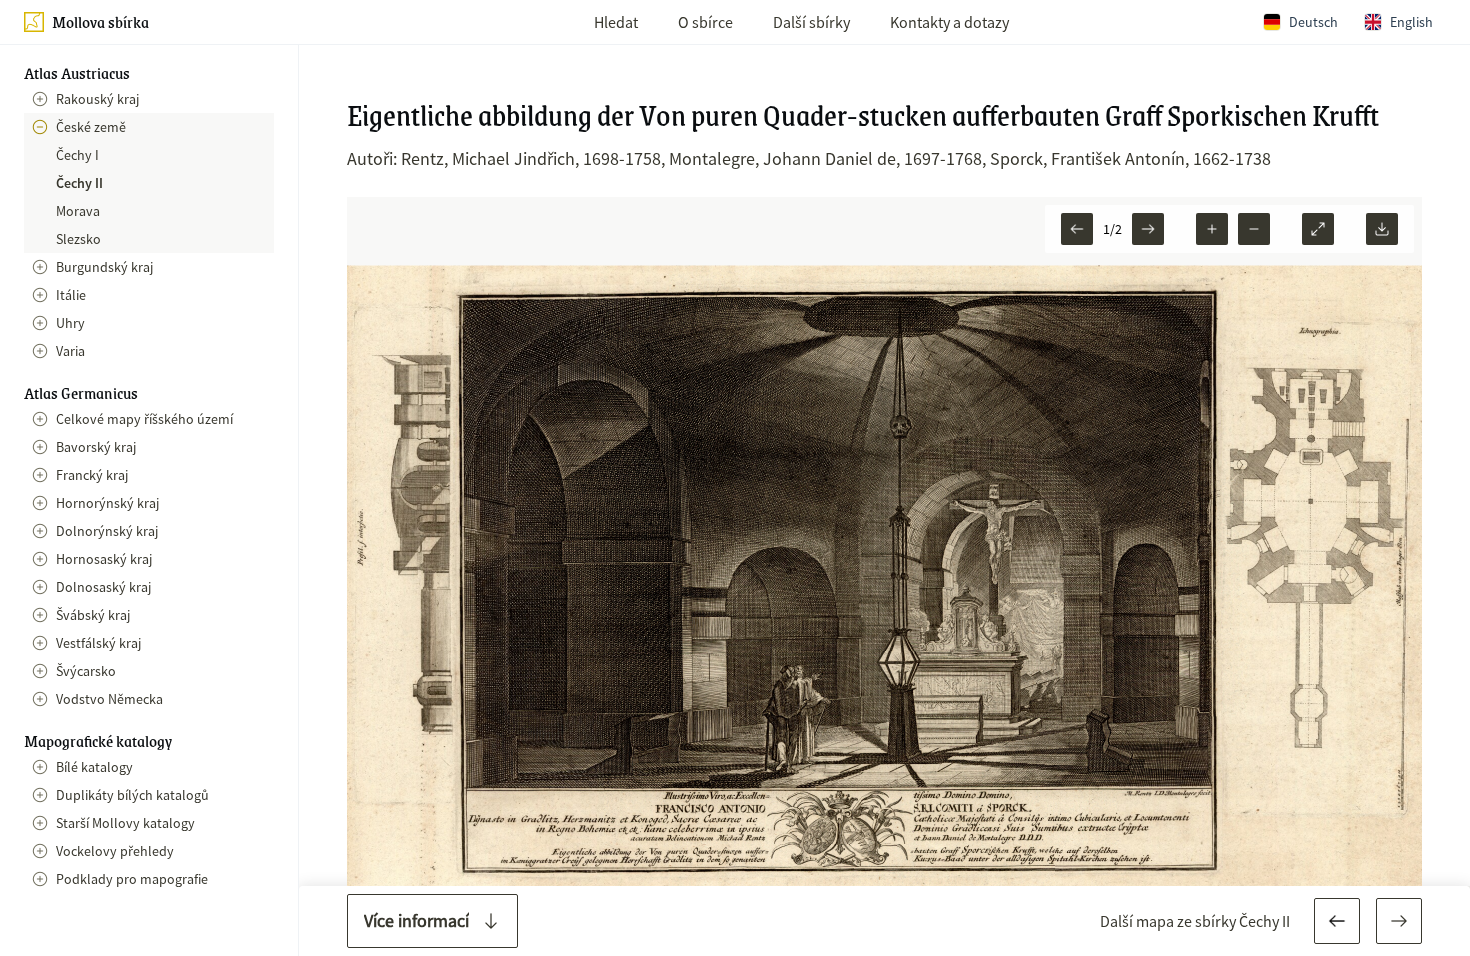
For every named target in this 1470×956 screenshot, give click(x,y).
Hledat (616, 22)
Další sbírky (811, 22)
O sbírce (705, 22)
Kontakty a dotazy (949, 22)
